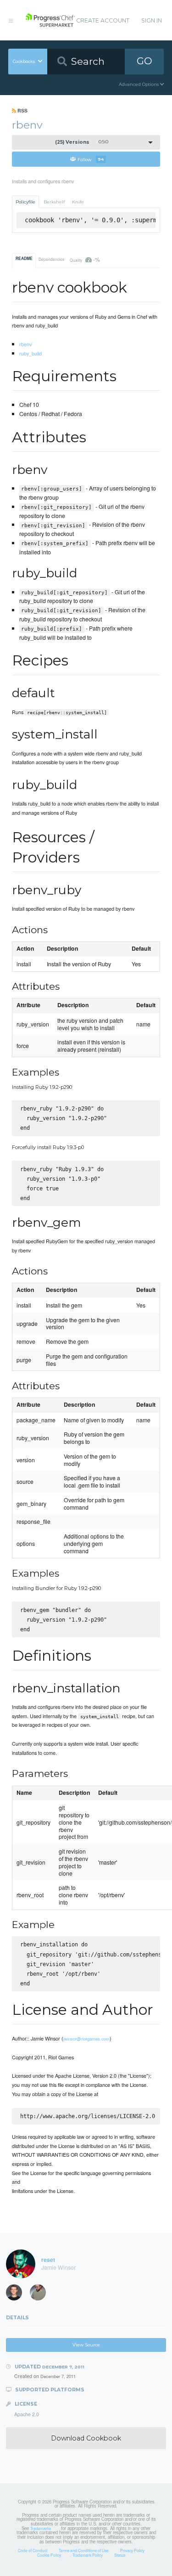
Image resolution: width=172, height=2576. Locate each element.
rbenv (25, 344)
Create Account (103, 20)
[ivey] (41, 2294)
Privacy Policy (132, 2550)
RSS (22, 110)
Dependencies (51, 259)
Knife (78, 202)
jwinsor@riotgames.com (86, 2039)
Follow (91, 159)
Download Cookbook (86, 2438)
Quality (85, 259)
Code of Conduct (33, 2550)
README (24, 259)
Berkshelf (54, 202)
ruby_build (31, 353)
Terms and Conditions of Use (84, 2550)
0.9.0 (82, 142)
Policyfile (25, 202)
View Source (86, 2345)
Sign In (152, 20)
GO (144, 61)
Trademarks (41, 2528)
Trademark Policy (88, 2555)
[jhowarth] (17, 2294)
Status (120, 2555)
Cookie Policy (49, 2555)
